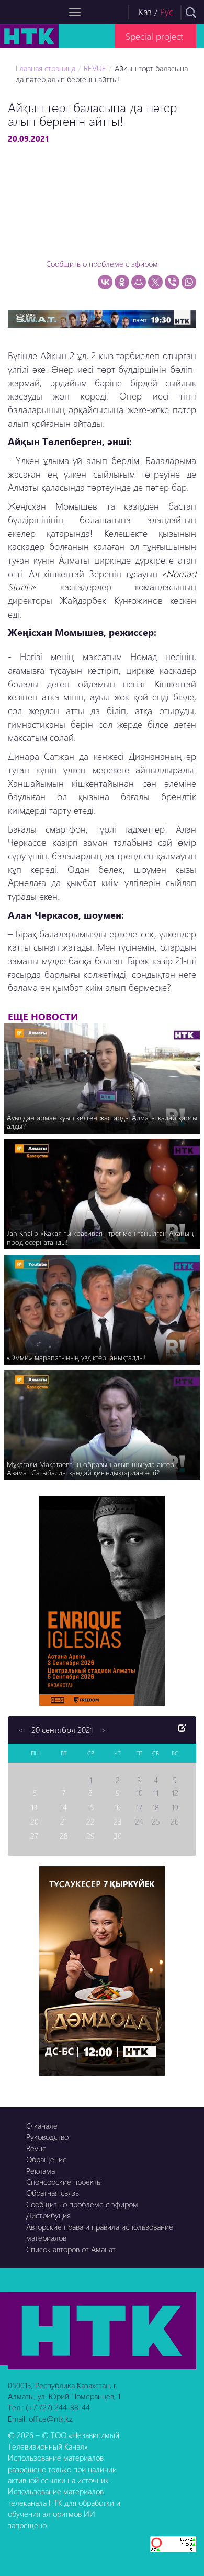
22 (90, 1821)
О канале (42, 2126)
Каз (145, 12)
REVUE (95, 68)
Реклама (41, 2171)
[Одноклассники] (122, 282)
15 (91, 1807)
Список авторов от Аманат (71, 2249)
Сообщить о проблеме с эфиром (102, 264)
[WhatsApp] (189, 282)
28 (64, 1836)
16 (117, 1807)
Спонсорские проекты (64, 2182)
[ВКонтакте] (105, 282)
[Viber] (172, 282)
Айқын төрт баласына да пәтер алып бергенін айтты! (102, 74)
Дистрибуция (48, 2215)
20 (35, 1821)
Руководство (47, 2137)
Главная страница (46, 68)
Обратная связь (53, 2193)
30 (118, 1836)
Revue (36, 2148)
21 (64, 1821)
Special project (154, 36)
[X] (155, 282)
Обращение (47, 2159)
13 (34, 1807)
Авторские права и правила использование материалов (100, 2232)
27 (34, 1836)
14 (64, 1807)
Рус (167, 12)
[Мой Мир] (139, 282)
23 (118, 1821)
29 (90, 1836)
